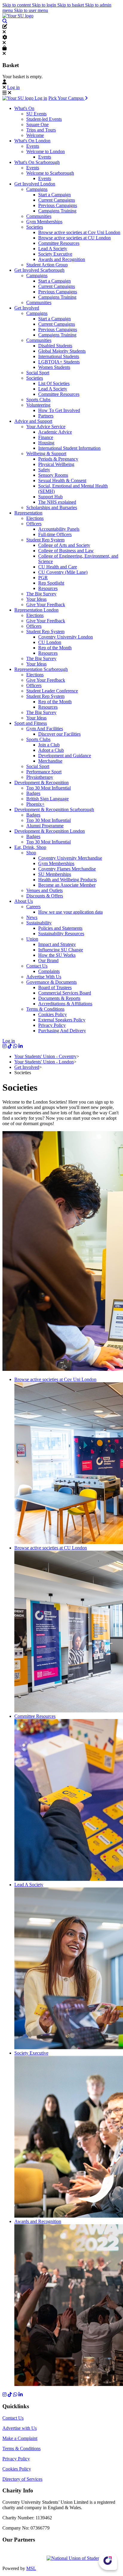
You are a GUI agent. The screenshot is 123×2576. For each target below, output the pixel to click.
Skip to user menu (31, 10)
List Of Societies (54, 383)
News (32, 917)
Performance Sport (44, 772)
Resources (48, 588)
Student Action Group (47, 265)
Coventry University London (66, 637)
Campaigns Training (57, 211)
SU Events (36, 114)
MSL (31, 2568)
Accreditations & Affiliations (65, 1004)
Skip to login (45, 5)
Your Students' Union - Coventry (45, 1056)
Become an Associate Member (67, 885)
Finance (46, 437)
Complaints (49, 971)
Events (33, 146)
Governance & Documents (51, 982)
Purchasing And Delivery (62, 1031)
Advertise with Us (20, 2428)
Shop (31, 853)
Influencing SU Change (61, 950)
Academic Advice (55, 432)
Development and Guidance (65, 756)
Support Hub (50, 497)
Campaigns (37, 189)
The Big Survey (41, 594)
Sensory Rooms (53, 475)
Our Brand (48, 960)
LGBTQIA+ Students (59, 362)
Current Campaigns (57, 200)
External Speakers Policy (62, 1020)
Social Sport (38, 373)
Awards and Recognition (62, 259)
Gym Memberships (44, 222)
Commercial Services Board (65, 993)
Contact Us (37, 966)
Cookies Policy (53, 1014)
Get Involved (27, 1067)
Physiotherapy (40, 777)
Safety (44, 470)
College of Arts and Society (64, 545)
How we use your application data (70, 912)
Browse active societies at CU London (74, 238)
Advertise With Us (44, 977)
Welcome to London (46, 151)
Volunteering (38, 405)
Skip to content (17, 5)
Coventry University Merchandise (70, 858)
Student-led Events (44, 119)
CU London (50, 642)
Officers (34, 524)
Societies (35, 227)
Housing (46, 443)
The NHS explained (57, 502)
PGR (43, 578)
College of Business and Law (66, 551)
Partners (46, 416)
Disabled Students (55, 346)
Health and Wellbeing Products (67, 880)
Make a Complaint (20, 2438)
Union (32, 939)
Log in (13, 87)
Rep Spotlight (51, 583)
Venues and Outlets (44, 890)
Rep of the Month (55, 648)
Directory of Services (22, 2479)
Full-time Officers (55, 534)
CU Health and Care (58, 567)
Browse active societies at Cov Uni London (79, 232)
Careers (33, 907)
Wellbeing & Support (46, 454)
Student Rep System (45, 540)
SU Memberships (55, 874)
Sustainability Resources (61, 934)
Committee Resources (59, 243)
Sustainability (39, 923)
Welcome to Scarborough (50, 173)
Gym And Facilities (45, 729)
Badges (33, 793)
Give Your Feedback (46, 605)
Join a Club (49, 745)
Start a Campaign (54, 195)
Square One (37, 125)
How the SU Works (57, 955)
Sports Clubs (38, 400)
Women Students (54, 367)
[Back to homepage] (18, 16)
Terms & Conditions (45, 1009)
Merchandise (50, 761)
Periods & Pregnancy (58, 459)
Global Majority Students (62, 351)
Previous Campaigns (58, 205)
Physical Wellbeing (56, 464)
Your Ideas (36, 599)
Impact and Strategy (57, 944)
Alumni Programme (45, 826)
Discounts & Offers (45, 896)
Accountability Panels (59, 529)
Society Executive (55, 254)
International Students (59, 356)
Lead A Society (53, 249)
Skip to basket (71, 5)
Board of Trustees (55, 987)
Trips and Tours (41, 130)
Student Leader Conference (52, 691)
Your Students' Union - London (44, 1062)
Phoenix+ (35, 804)
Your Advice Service (46, 427)
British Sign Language (47, 799)
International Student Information (69, 448)
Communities (39, 216)
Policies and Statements (60, 928)
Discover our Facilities (59, 734)
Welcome (35, 135)
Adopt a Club (51, 750)
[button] (5, 21)
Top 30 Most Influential (49, 788)
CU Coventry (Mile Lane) (63, 572)
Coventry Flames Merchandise (67, 869)
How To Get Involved (59, 410)
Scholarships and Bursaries (52, 507)
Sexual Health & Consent (62, 480)
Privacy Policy (52, 1025)
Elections (35, 518)
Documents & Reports (59, 998)
